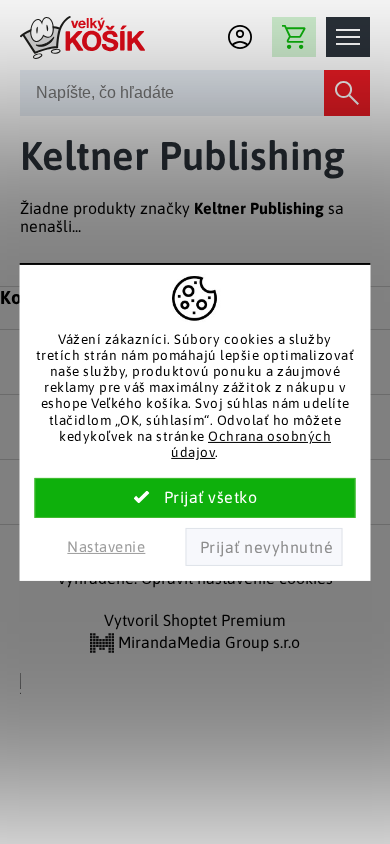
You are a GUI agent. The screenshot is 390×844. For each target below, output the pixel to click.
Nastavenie (106, 546)
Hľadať (347, 93)
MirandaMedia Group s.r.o (207, 642)
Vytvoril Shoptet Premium (195, 620)
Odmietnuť (263, 547)
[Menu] (348, 37)
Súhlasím (195, 498)
